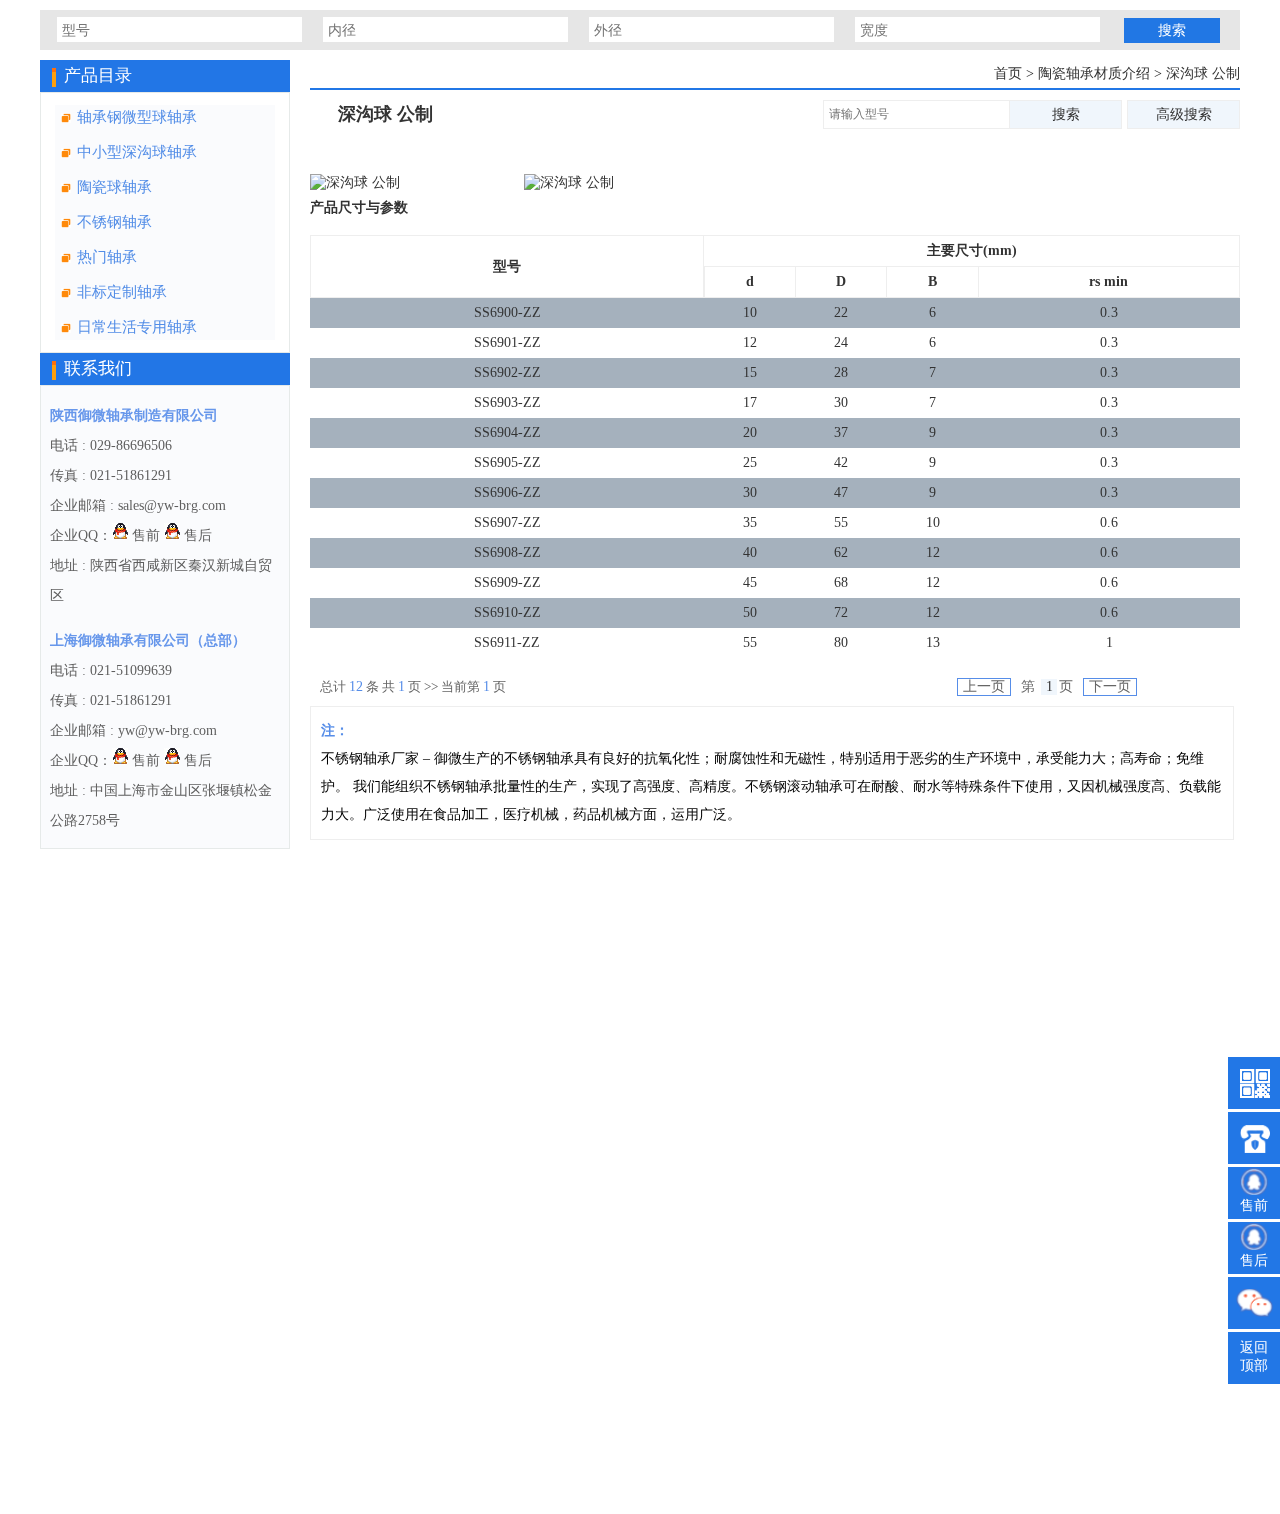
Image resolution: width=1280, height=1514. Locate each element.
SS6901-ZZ (507, 342)
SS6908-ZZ (507, 552)
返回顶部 (1254, 1356)
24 (841, 342)
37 (841, 432)
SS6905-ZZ (507, 462)
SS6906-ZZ (507, 492)
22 (841, 312)
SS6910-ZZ (507, 612)
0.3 (1109, 312)
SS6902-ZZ (507, 372)
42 (841, 462)
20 (750, 432)
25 (750, 462)
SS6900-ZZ (507, 312)
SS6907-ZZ (507, 522)
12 (750, 342)
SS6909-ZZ (507, 582)
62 (841, 552)
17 (750, 402)
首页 (1008, 73)
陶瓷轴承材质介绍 (1096, 73)
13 (933, 642)
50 (750, 612)
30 (841, 402)
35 (750, 522)
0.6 (1109, 522)
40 (750, 552)
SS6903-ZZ (507, 402)
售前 (144, 535)
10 (750, 312)
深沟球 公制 (1203, 73)
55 (841, 522)
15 (750, 372)
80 (841, 642)
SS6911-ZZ (507, 642)
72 (841, 612)
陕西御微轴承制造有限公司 (134, 415)
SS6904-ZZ (507, 432)
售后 (196, 535)
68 (841, 582)
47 (841, 492)
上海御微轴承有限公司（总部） (148, 640)
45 (750, 582)
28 (841, 372)
